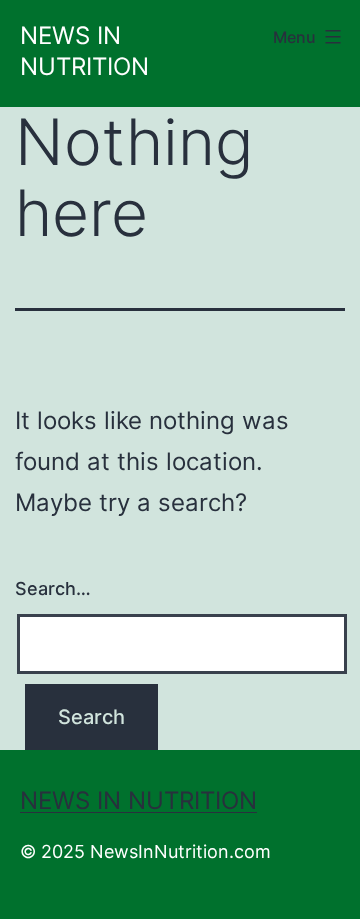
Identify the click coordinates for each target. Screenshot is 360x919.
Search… (53, 588)
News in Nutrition (138, 800)
